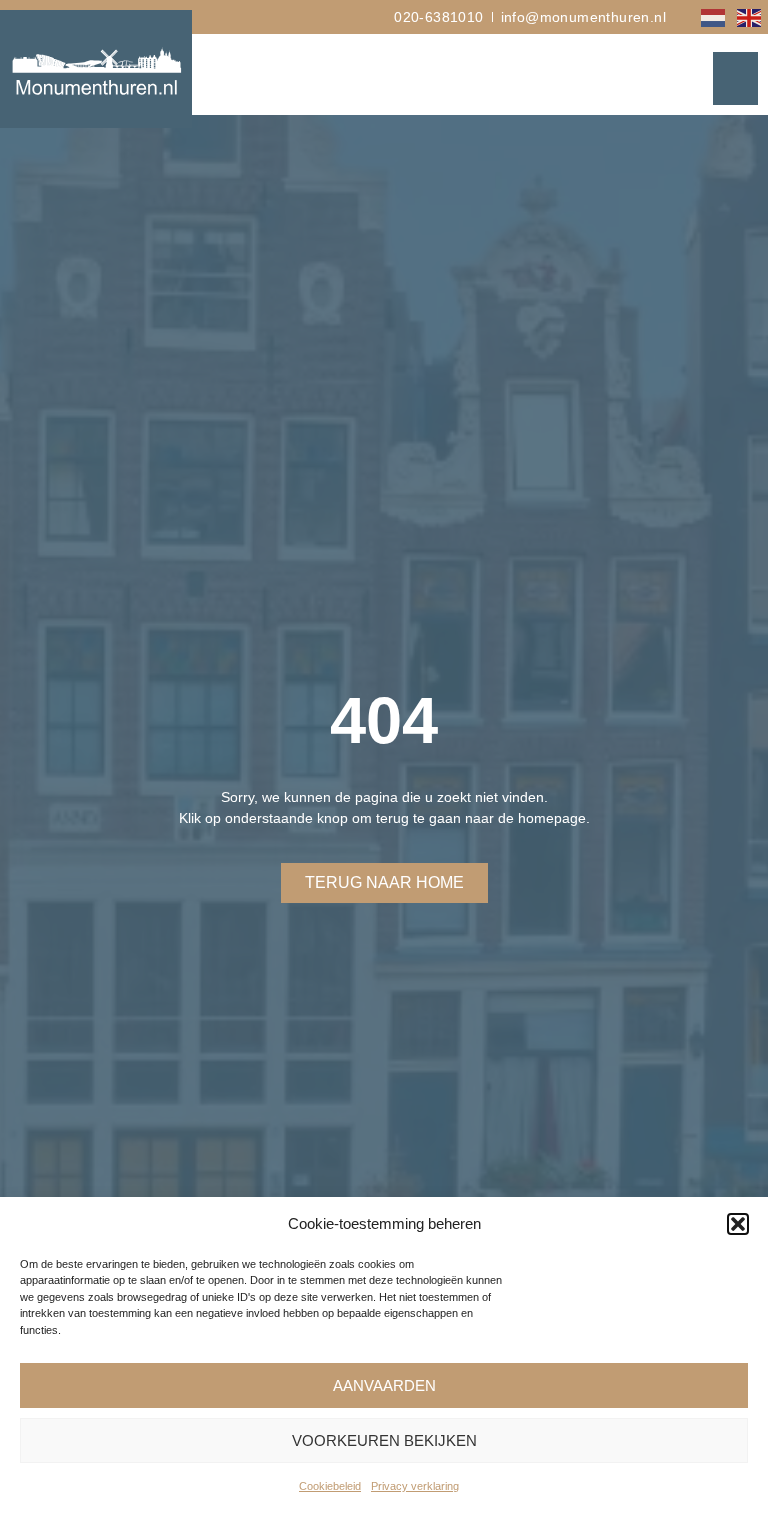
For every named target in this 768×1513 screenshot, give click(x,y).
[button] (738, 1224)
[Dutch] (714, 16)
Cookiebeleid (330, 1486)
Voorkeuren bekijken (384, 1440)
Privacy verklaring (415, 1486)
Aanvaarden (384, 1385)
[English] (750, 16)
